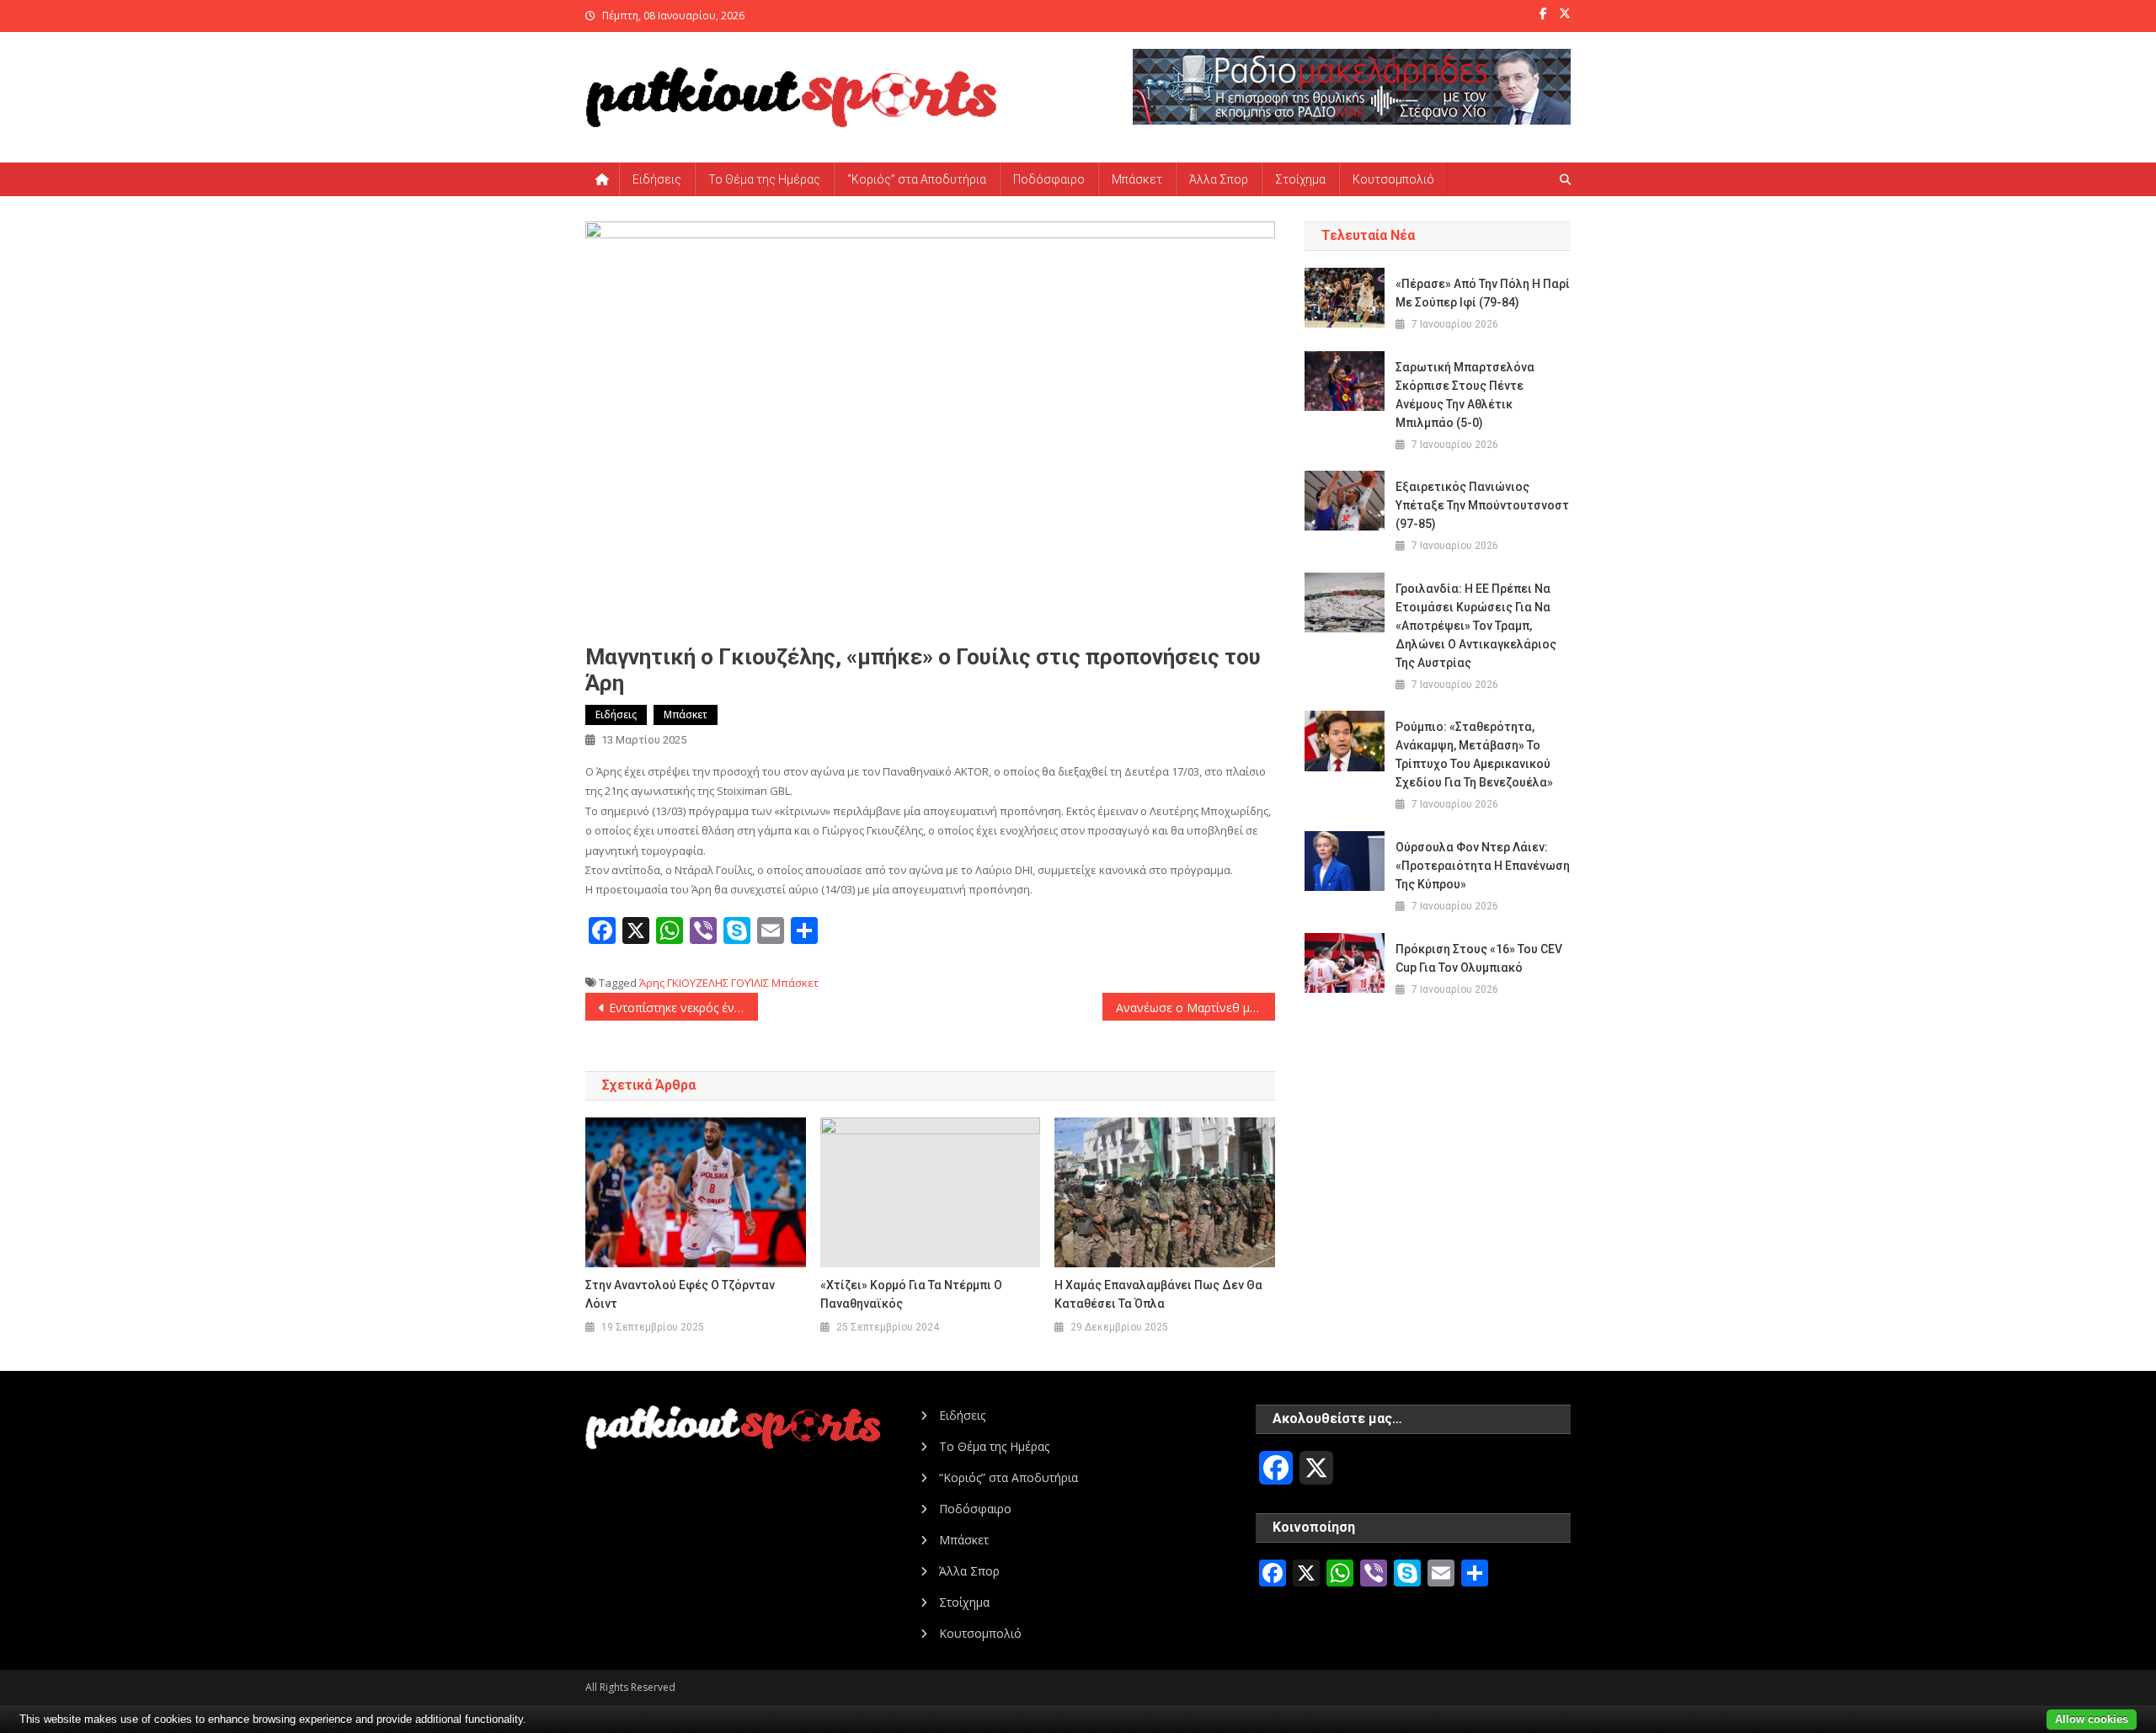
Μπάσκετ (1137, 179)
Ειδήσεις (657, 179)
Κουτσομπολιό (1393, 179)
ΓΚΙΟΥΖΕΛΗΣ (698, 983)
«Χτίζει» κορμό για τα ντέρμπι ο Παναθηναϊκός (911, 1294)
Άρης (652, 983)
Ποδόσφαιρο (1049, 179)
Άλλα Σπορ (1219, 179)
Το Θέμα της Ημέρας (764, 179)
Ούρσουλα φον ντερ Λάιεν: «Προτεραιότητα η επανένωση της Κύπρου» (1483, 866)
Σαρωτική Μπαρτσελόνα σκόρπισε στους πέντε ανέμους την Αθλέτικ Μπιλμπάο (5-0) (1465, 395)
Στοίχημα (1300, 179)
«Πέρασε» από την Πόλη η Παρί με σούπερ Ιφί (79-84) (1483, 293)
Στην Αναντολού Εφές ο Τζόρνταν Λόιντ (680, 1294)
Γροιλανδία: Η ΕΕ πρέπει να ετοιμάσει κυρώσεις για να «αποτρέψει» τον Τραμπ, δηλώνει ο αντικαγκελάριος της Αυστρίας (1476, 626)
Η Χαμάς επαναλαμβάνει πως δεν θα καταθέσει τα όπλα (1158, 1294)
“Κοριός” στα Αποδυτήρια (917, 179)
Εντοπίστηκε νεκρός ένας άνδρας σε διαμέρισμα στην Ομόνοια (683, 1008)
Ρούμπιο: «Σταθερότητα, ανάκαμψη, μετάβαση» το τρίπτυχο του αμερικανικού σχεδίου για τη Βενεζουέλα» (1474, 755)
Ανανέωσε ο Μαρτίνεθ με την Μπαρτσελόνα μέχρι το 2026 (1195, 1008)
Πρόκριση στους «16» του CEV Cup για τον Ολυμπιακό (1479, 958)
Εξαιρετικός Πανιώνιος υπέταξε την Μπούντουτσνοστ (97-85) (1482, 505)
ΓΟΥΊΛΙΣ (750, 983)
